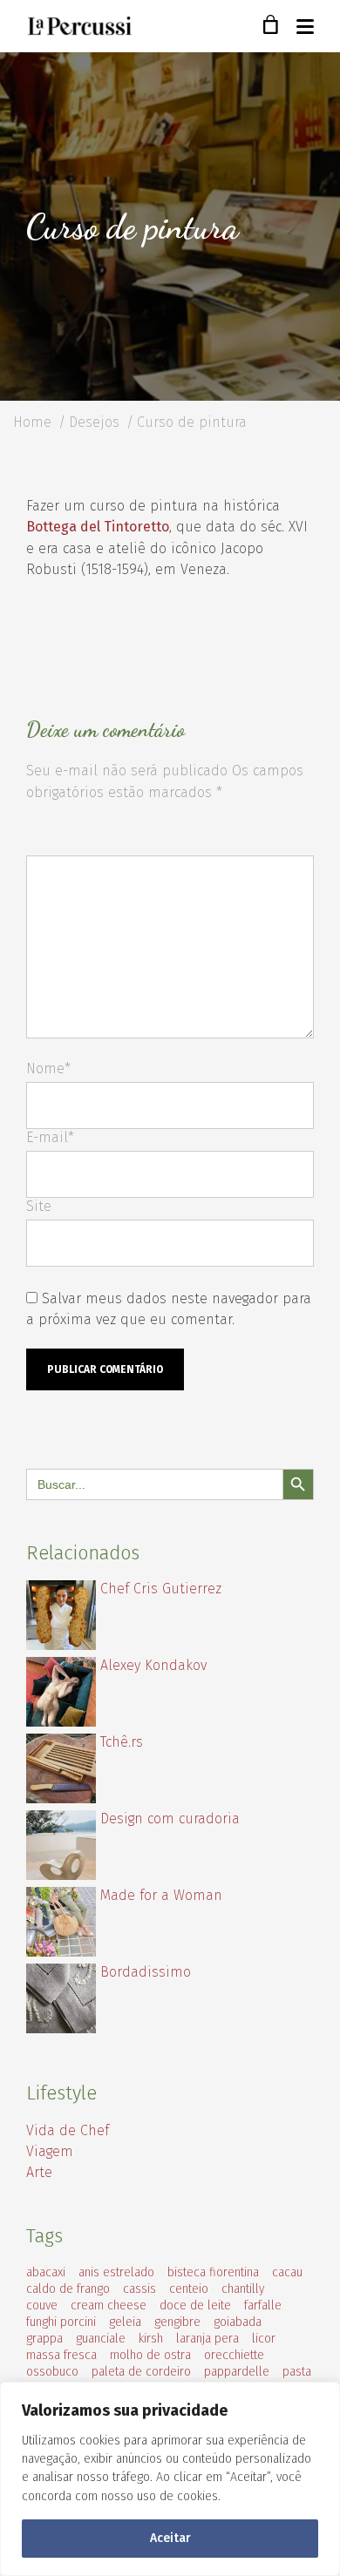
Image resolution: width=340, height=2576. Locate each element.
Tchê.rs (122, 1742)
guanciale (101, 2339)
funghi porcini (61, 2322)
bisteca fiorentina (213, 2272)
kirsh (151, 2339)
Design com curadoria (170, 1819)
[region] (170, 2479)
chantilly (243, 2289)
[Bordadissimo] (61, 2028)
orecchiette (234, 2355)
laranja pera (207, 2339)
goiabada (238, 2322)
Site (39, 1206)
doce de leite (195, 2306)
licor (264, 2339)
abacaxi (46, 2272)
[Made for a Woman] (61, 1952)
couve (42, 2306)
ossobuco (52, 2372)
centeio (189, 2289)
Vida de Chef (68, 2130)
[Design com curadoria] (61, 1875)
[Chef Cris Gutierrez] (61, 1645)
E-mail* (50, 1137)
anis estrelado (116, 2272)
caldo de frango (68, 2289)
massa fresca (61, 2355)
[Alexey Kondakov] (61, 1722)
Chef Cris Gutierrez (161, 1589)
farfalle (263, 2306)
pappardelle (237, 2372)
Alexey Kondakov (153, 1665)
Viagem (50, 2151)
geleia (125, 2322)
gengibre (177, 2322)
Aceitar (170, 2538)
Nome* (48, 1068)
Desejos (94, 422)
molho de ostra (150, 2355)
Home (32, 422)
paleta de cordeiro (141, 2372)
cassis (139, 2289)
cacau (287, 2272)
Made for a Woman (161, 1895)
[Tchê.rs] (61, 1798)
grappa (44, 2339)
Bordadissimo (146, 1972)
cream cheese (109, 2306)
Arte (39, 2172)
